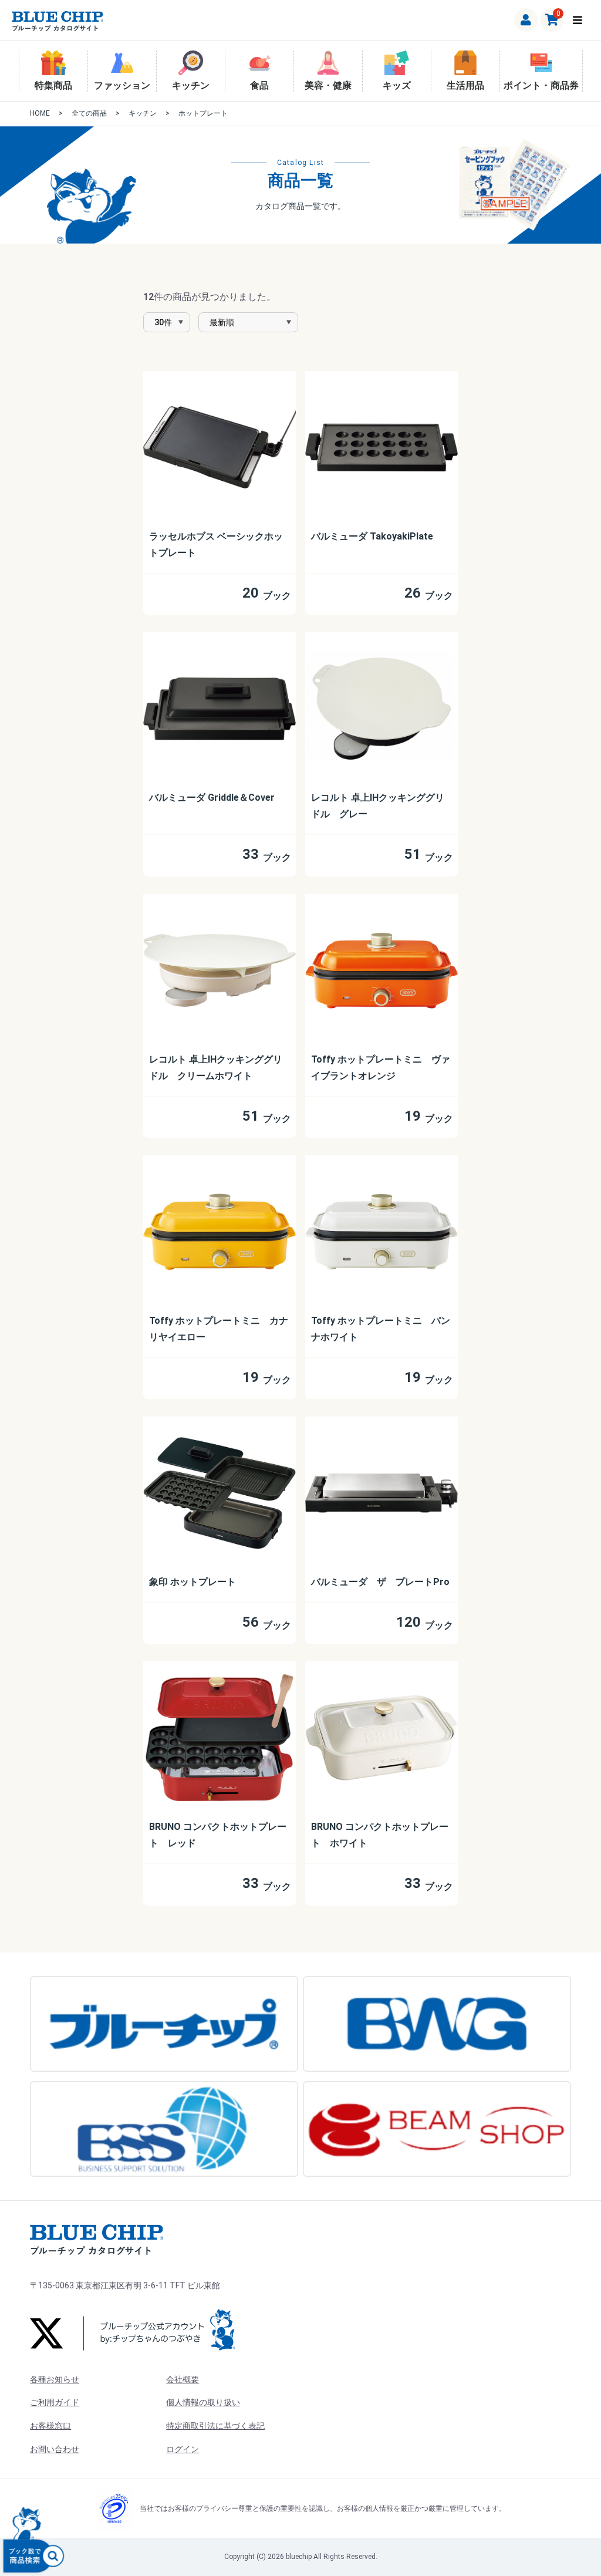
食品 (259, 85)
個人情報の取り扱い (203, 2402)
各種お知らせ (55, 2379)
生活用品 (465, 85)
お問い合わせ (55, 2449)
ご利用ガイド (55, 2402)
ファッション (122, 85)
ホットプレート (203, 113)
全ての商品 (89, 113)
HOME (40, 113)
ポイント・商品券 (541, 85)
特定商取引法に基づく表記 (215, 2426)
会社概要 (183, 2379)
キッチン (191, 85)
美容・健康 (328, 85)
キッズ (397, 85)
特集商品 (53, 85)
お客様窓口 (50, 2426)
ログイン (183, 2449)
